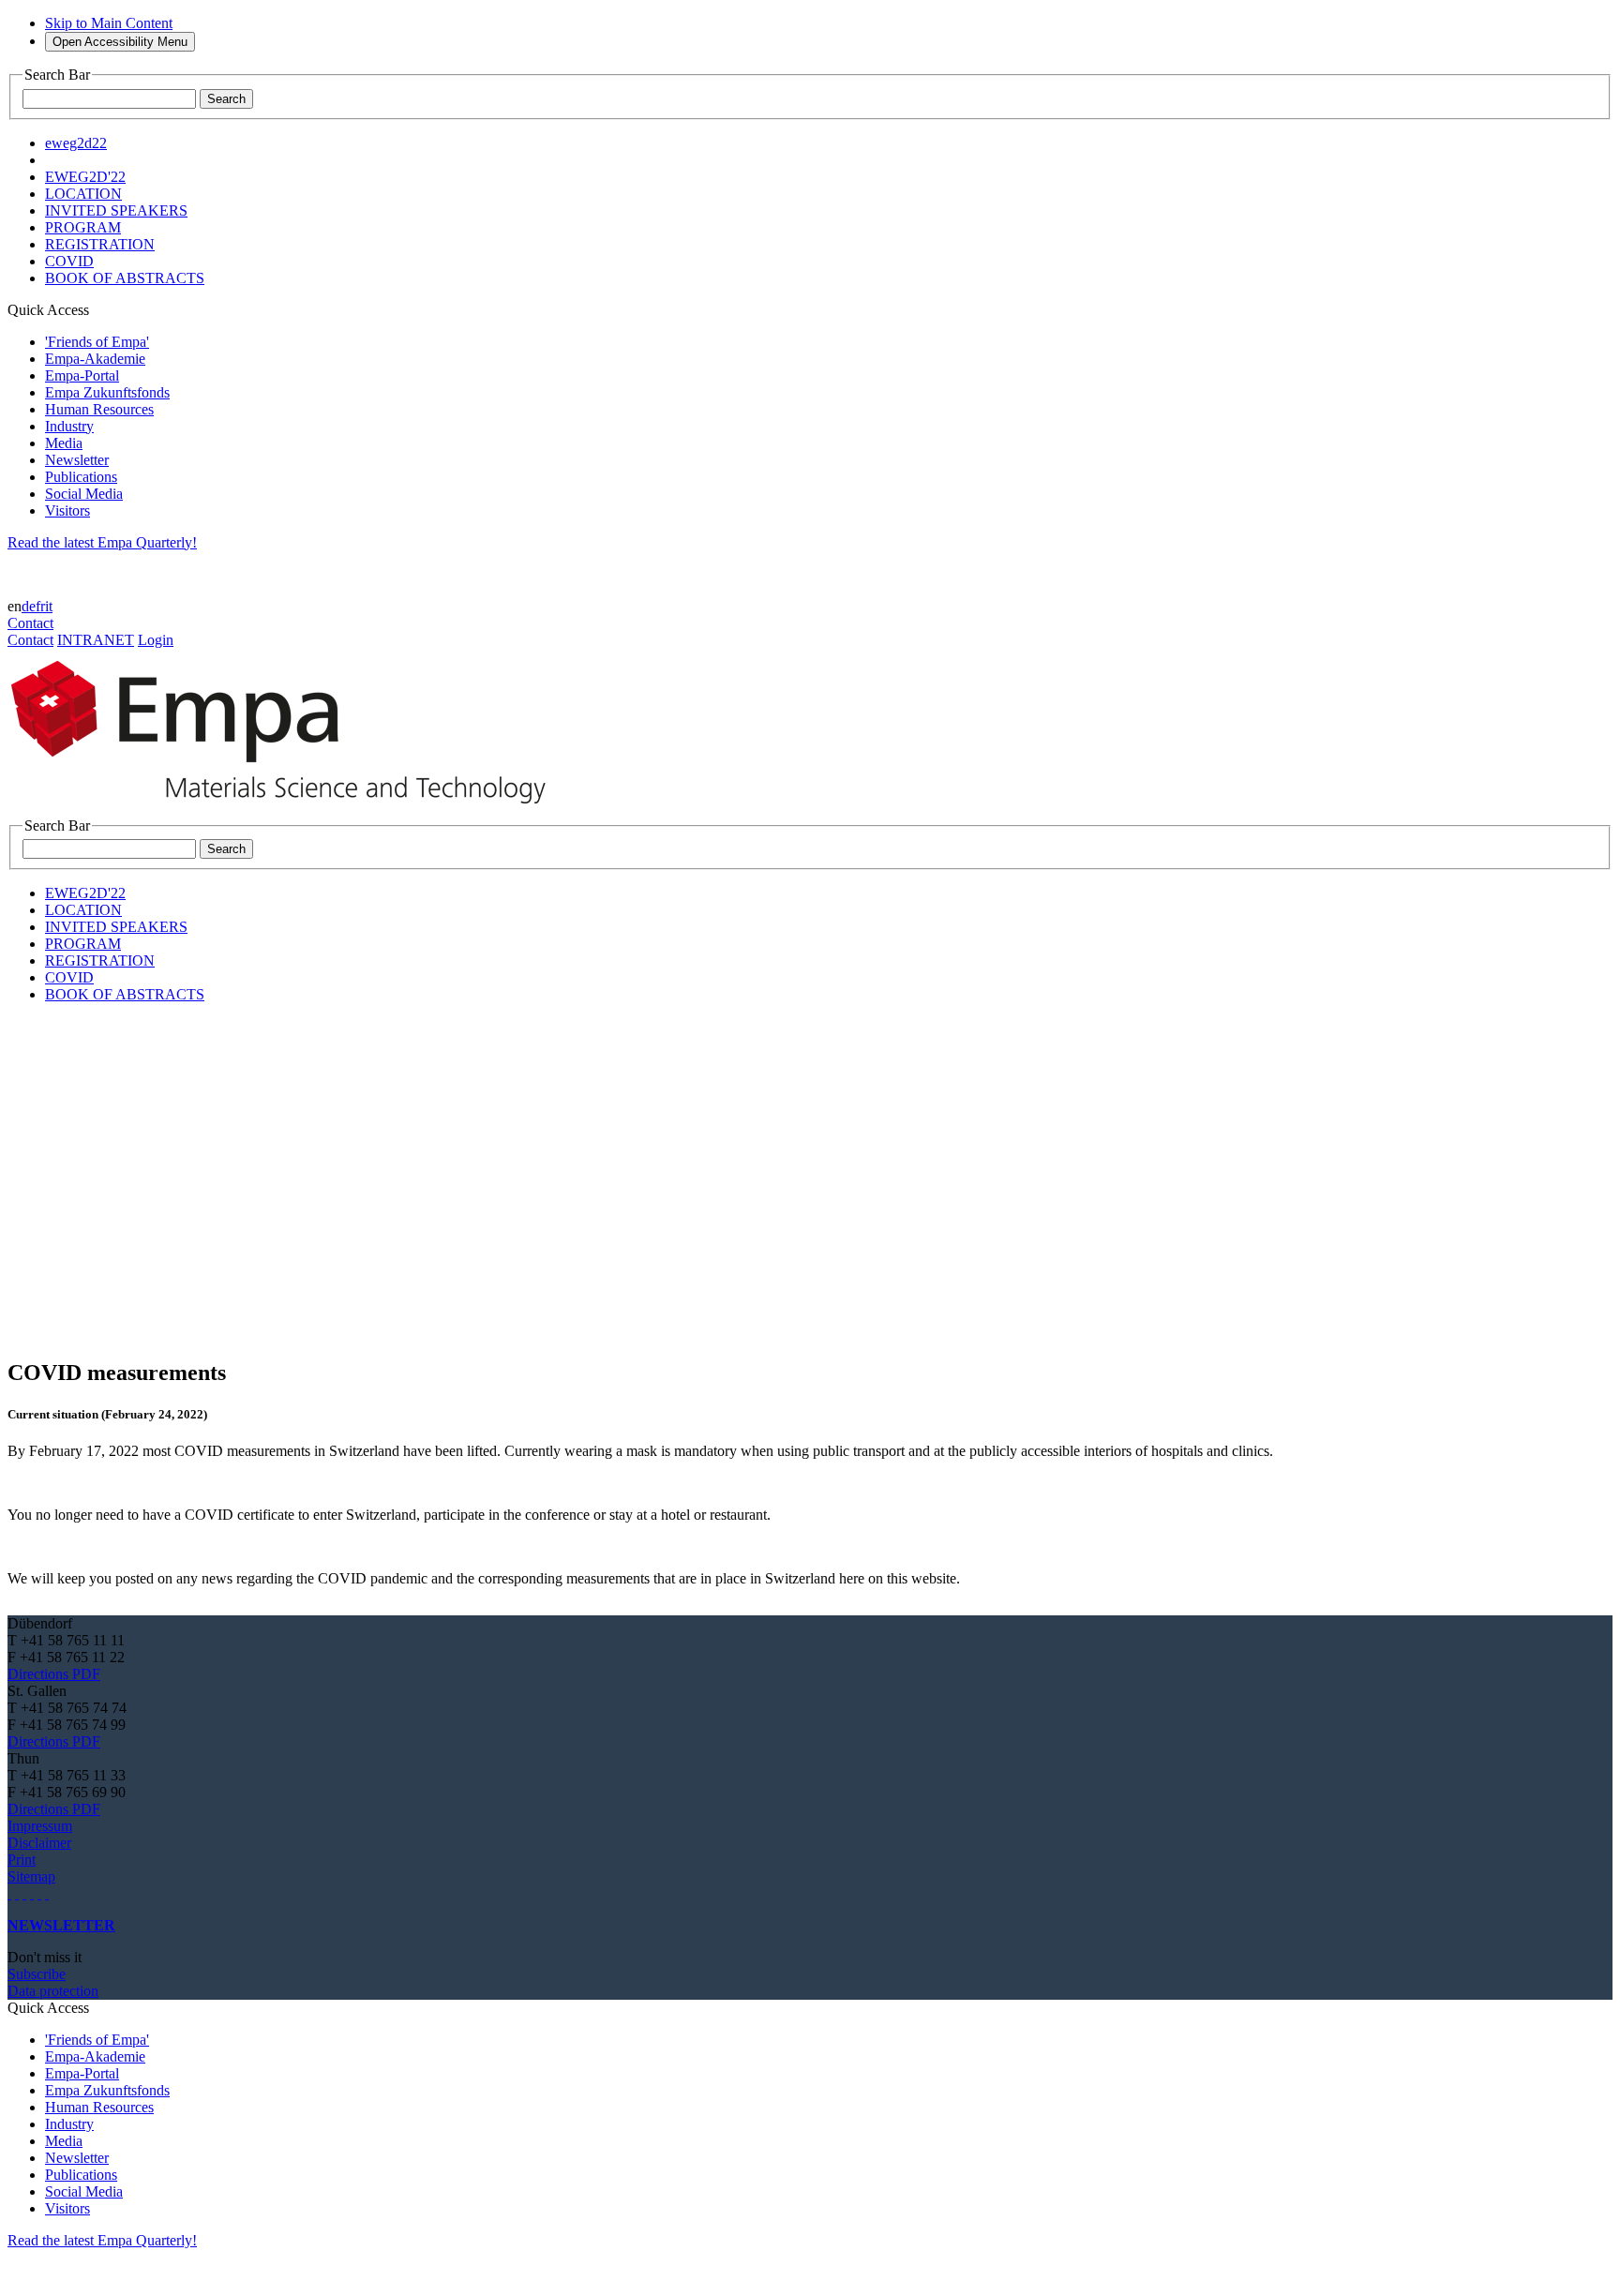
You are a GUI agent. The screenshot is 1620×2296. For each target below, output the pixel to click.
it (49, 606)
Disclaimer (39, 1843)
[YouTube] (39, 1893)
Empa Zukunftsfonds (107, 392)
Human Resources (99, 409)
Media (64, 443)
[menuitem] (85, 177)
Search (226, 99)
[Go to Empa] (289, 809)
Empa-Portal (82, 375)
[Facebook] (47, 1893)
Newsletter (77, 460)
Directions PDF (54, 1674)
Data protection (53, 1991)
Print (22, 1860)
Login (156, 640)
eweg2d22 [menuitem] (76, 143)
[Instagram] (24, 1893)
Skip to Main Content (109, 23)
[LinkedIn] (17, 1893)
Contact (30, 623)
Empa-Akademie (95, 359)
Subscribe (37, 1974)
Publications (81, 477)
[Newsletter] (9, 1893)
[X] (32, 1893)
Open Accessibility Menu (120, 42)
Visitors (67, 510)
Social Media (84, 494)
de (29, 606)
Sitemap (31, 1876)
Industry (69, 426)
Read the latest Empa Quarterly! (102, 542)
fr (40, 606)
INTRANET (96, 640)
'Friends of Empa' (97, 342)
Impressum (40, 1826)
